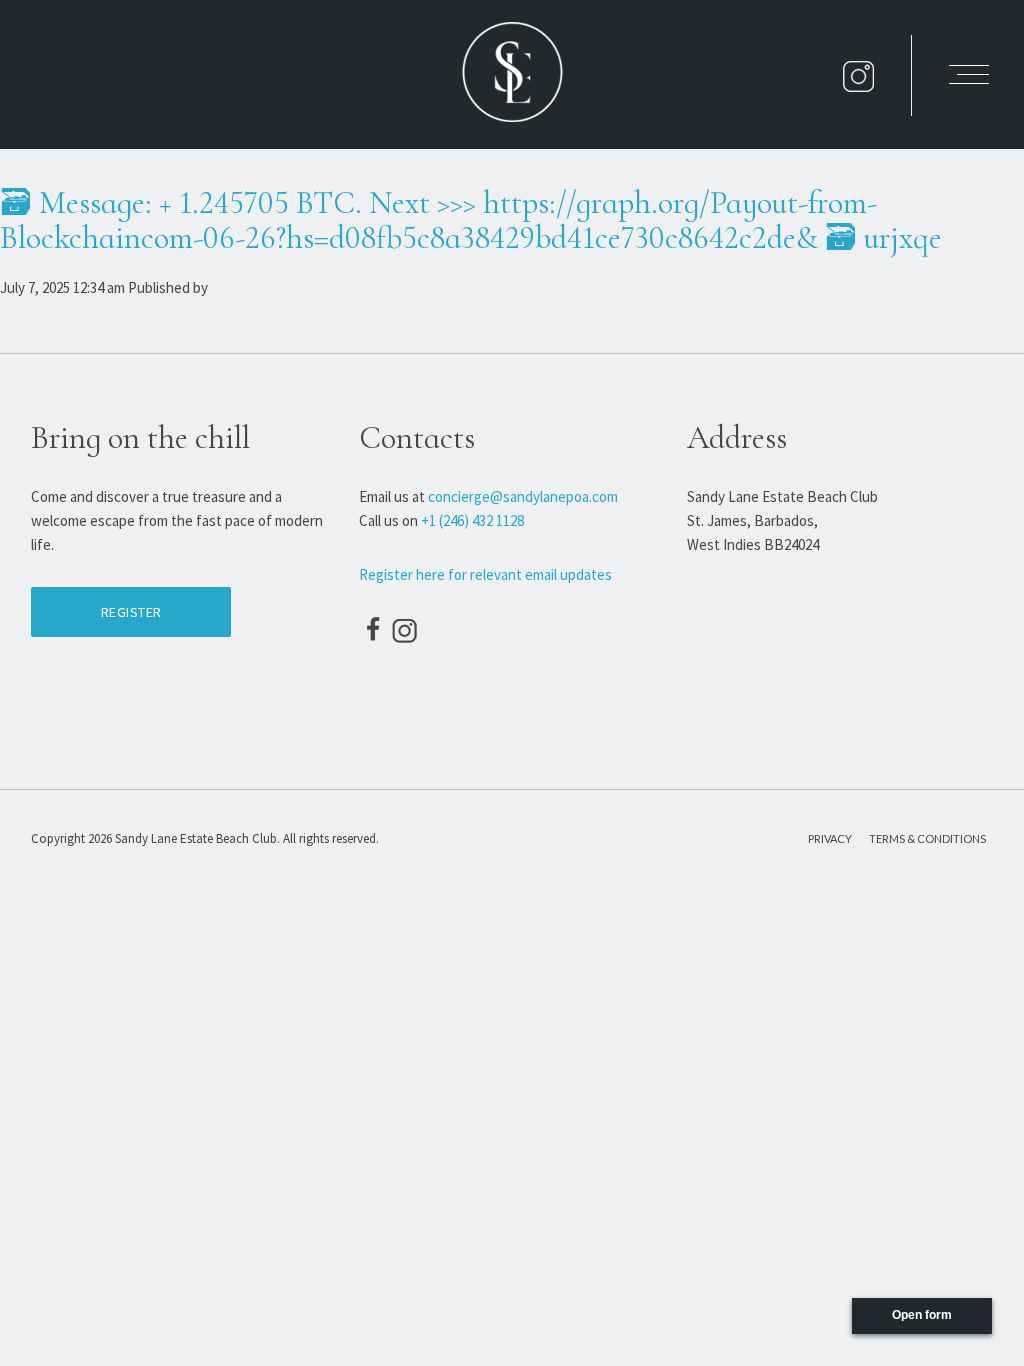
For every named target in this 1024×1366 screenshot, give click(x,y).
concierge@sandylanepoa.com (523, 496)
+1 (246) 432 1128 (472, 520)
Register (131, 612)
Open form (922, 1315)
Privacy (830, 838)
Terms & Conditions (927, 838)
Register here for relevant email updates (485, 574)
